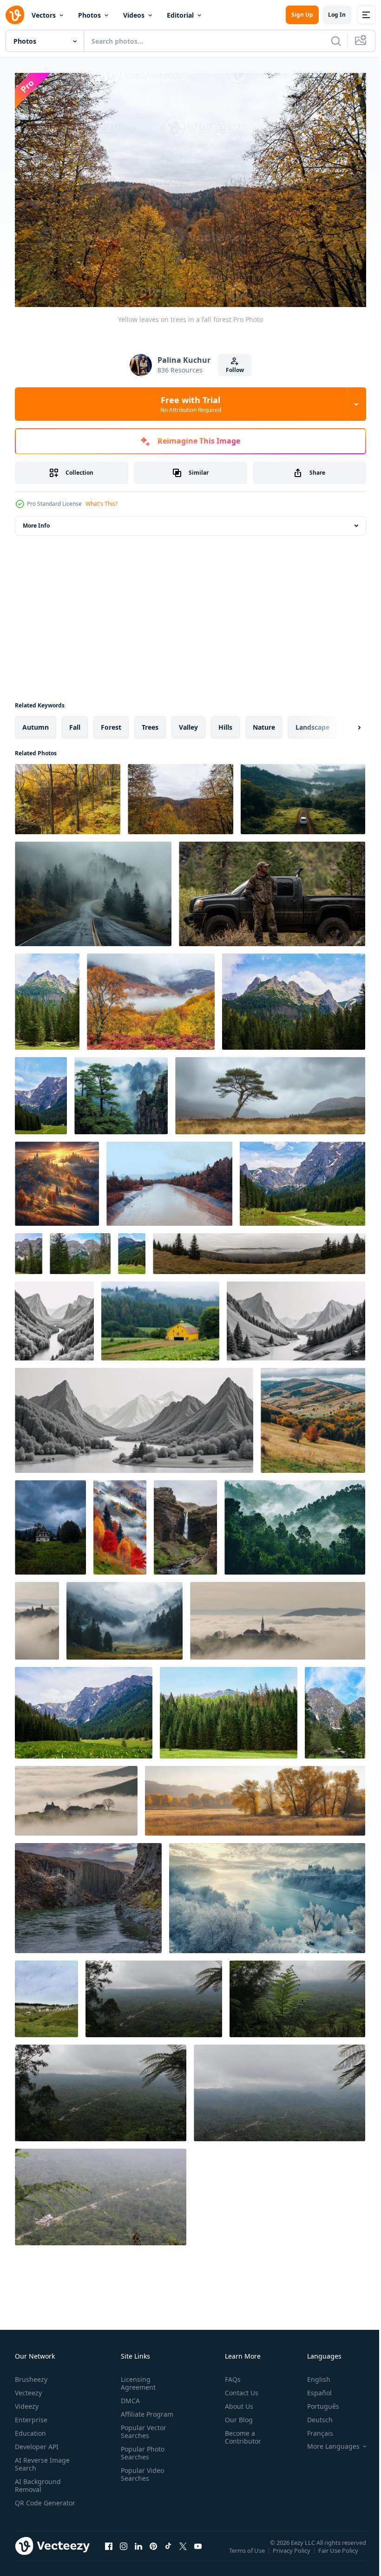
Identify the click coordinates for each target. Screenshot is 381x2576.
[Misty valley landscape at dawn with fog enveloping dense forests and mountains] (125, 1616)
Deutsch (313, 2415)
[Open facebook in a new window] (109, 2550)
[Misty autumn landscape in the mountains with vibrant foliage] (120, 1523)
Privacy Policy (292, 2552)
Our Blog (235, 2415)
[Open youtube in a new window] (198, 2550)
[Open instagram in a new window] (124, 2550)
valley (188, 722)
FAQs (229, 2375)
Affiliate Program (145, 2409)
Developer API (37, 2442)
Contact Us (238, 2388)
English (312, 2375)
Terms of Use (248, 2552)
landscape (312, 722)
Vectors (44, 15)
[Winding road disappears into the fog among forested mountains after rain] (93, 889)
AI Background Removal (38, 2481)
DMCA (128, 2396)
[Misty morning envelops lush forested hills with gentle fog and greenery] (295, 1523)
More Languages (326, 2442)
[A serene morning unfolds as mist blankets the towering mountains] (121, 1091)
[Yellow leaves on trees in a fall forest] (181, 794)
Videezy (27, 2402)
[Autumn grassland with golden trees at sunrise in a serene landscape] (255, 1796)
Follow (235, 370)
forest (111, 722)
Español (312, 2388)
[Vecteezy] (15, 15)
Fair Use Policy (339, 2552)
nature (264, 722)
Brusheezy (31, 2375)
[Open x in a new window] (183, 2550)
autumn (36, 722)
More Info (36, 521)
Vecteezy (28, 2388)
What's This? (102, 504)
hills (225, 722)
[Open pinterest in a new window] (153, 2550)
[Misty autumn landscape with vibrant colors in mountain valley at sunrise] (57, 1179)
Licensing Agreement (136, 2379)
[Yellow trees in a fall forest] (68, 794)
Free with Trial (191, 404)
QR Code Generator (31, 2502)
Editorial (180, 15)
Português (316, 2402)
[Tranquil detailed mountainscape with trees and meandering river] (54, 1316)
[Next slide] (344, 723)
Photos (89, 15)
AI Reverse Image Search (42, 2459)
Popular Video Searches (141, 2470)
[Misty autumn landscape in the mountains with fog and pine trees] (259, 1249)
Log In (337, 15)
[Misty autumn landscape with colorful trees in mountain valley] (151, 997)
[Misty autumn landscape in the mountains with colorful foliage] (313, 1416)
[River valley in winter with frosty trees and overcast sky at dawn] (267, 1893)
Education (30, 2429)
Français (313, 2429)
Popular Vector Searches (142, 2427)
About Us (235, 2402)
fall (75, 722)
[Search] (336, 41)
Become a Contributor (239, 2432)
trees (150, 722)
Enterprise (31, 2415)
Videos (134, 15)
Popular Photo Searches (141, 2448)
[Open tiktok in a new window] (168, 2550)
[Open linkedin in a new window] (138, 2550)
